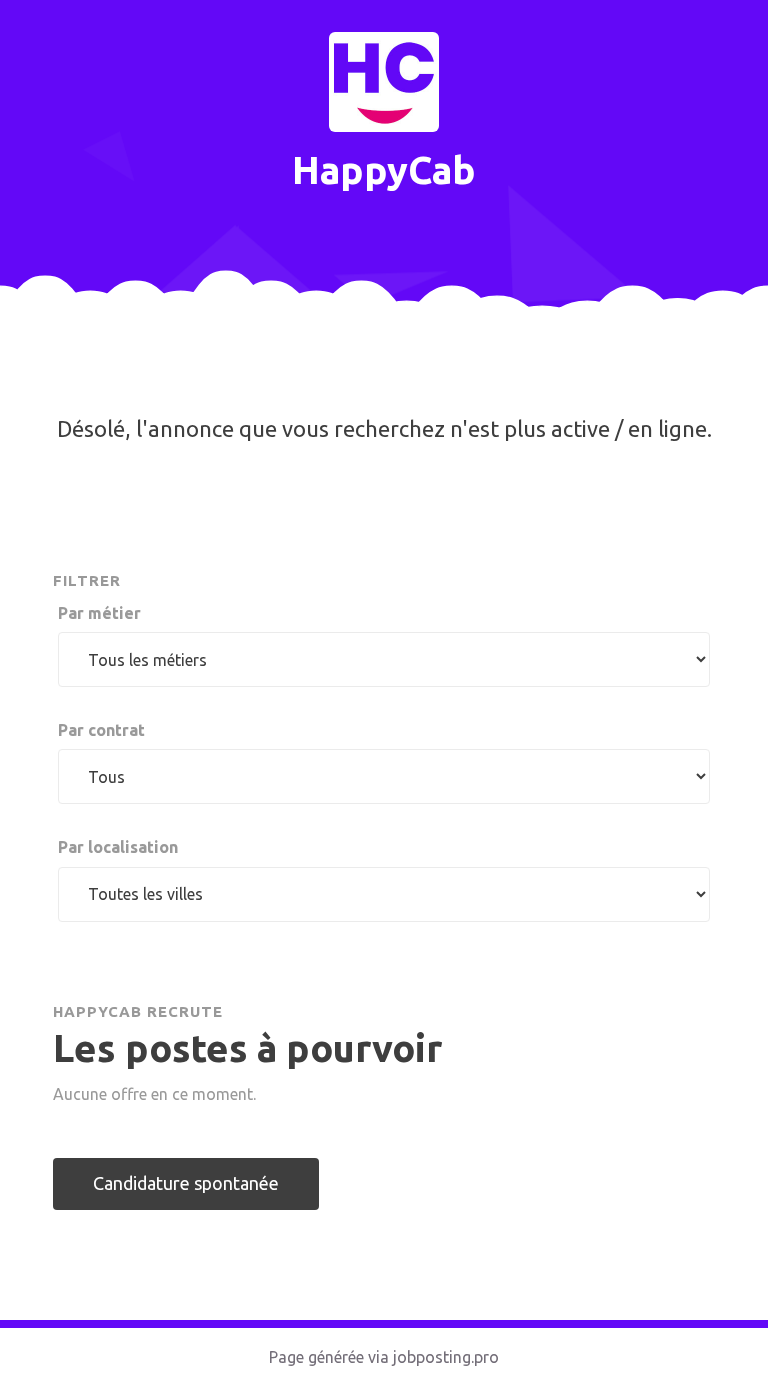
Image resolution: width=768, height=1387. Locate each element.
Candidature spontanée (186, 1183)
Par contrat (101, 730)
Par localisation (118, 847)
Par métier (99, 613)
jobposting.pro (446, 1357)
